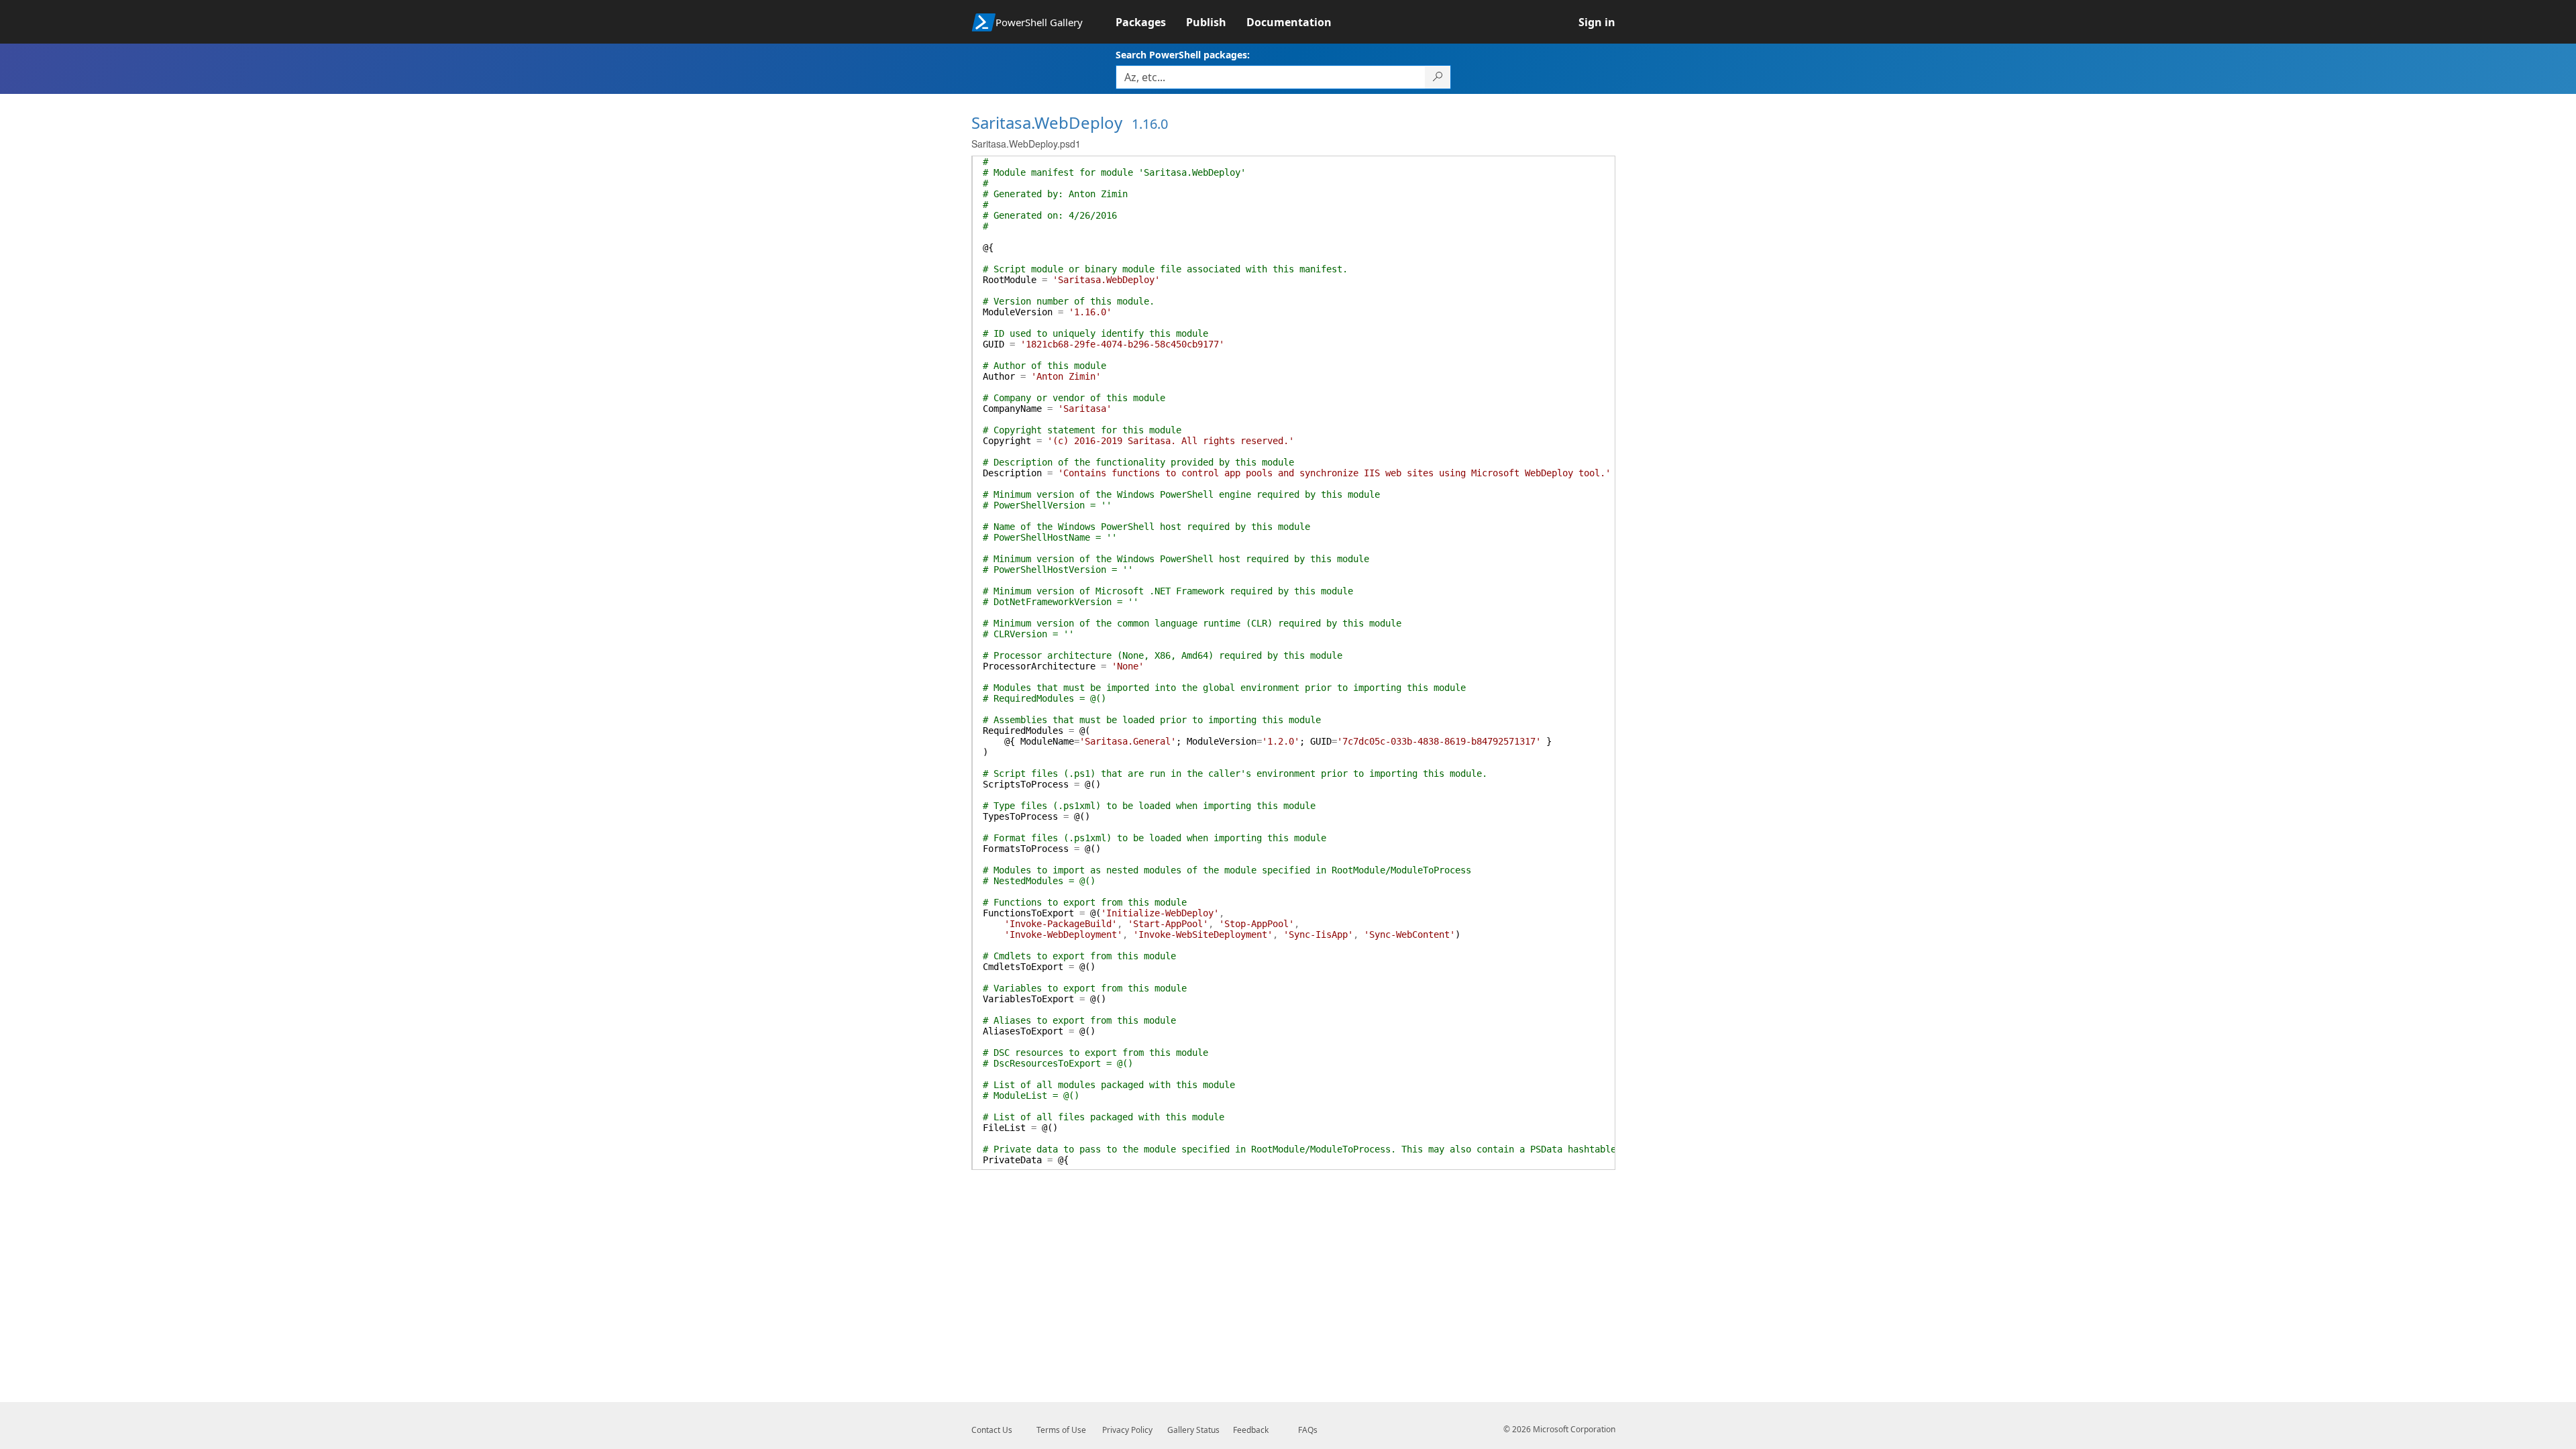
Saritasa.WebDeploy (1047, 122)
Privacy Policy (1127, 1430)
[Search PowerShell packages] (1438, 77)
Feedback (1251, 1430)
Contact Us (992, 1430)
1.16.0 (1150, 124)
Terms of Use (1061, 1430)
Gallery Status (1193, 1430)
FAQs (1308, 1430)
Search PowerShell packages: (1183, 55)
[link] (1151, 22)
